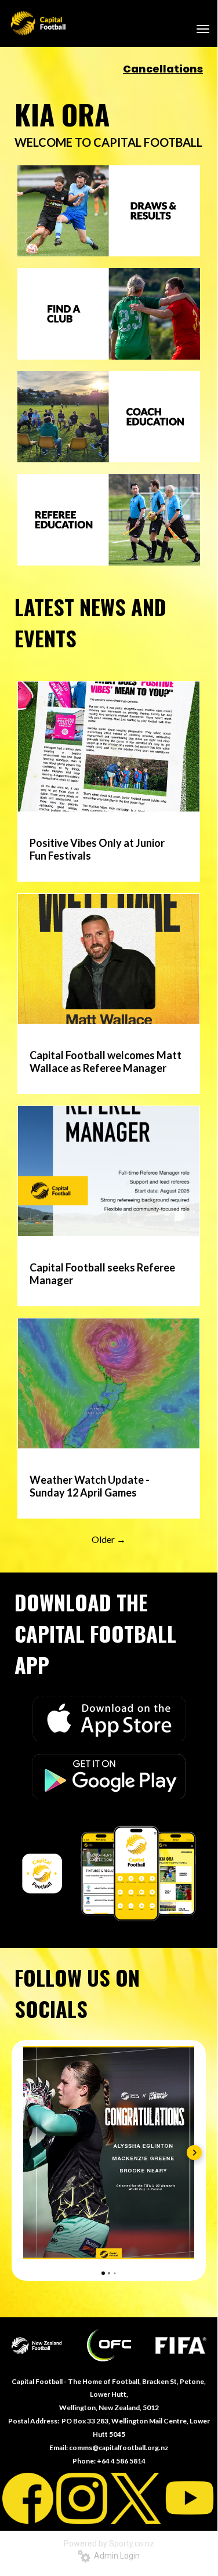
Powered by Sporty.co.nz (109, 2544)
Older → (109, 1539)
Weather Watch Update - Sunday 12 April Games (90, 1486)
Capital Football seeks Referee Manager (102, 1274)
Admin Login (115, 2556)
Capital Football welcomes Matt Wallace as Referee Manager (106, 1061)
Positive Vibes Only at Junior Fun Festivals (97, 849)
